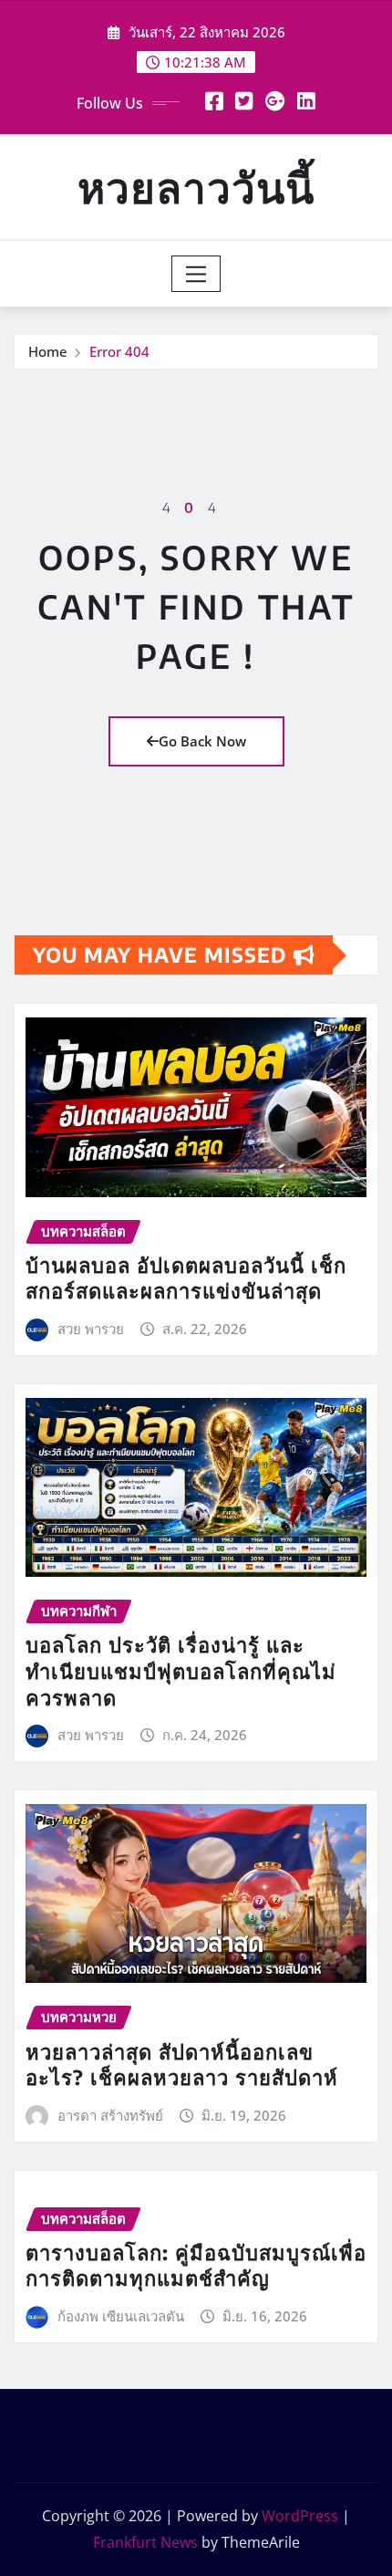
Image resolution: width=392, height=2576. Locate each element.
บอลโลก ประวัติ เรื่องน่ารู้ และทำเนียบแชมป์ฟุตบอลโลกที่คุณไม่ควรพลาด (181, 1670)
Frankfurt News (145, 2542)
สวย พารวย (91, 1329)
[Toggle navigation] (196, 274)
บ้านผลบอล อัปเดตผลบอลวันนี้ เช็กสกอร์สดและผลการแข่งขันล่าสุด (186, 1278)
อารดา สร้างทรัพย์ (110, 2115)
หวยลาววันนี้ (196, 187)
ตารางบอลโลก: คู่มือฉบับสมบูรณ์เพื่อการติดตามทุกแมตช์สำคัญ (196, 2265)
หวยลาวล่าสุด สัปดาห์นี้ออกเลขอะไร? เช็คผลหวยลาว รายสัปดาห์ (182, 2065)
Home (48, 351)
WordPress (300, 2516)
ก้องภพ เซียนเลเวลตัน (121, 2316)
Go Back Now (202, 741)
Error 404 (119, 351)
